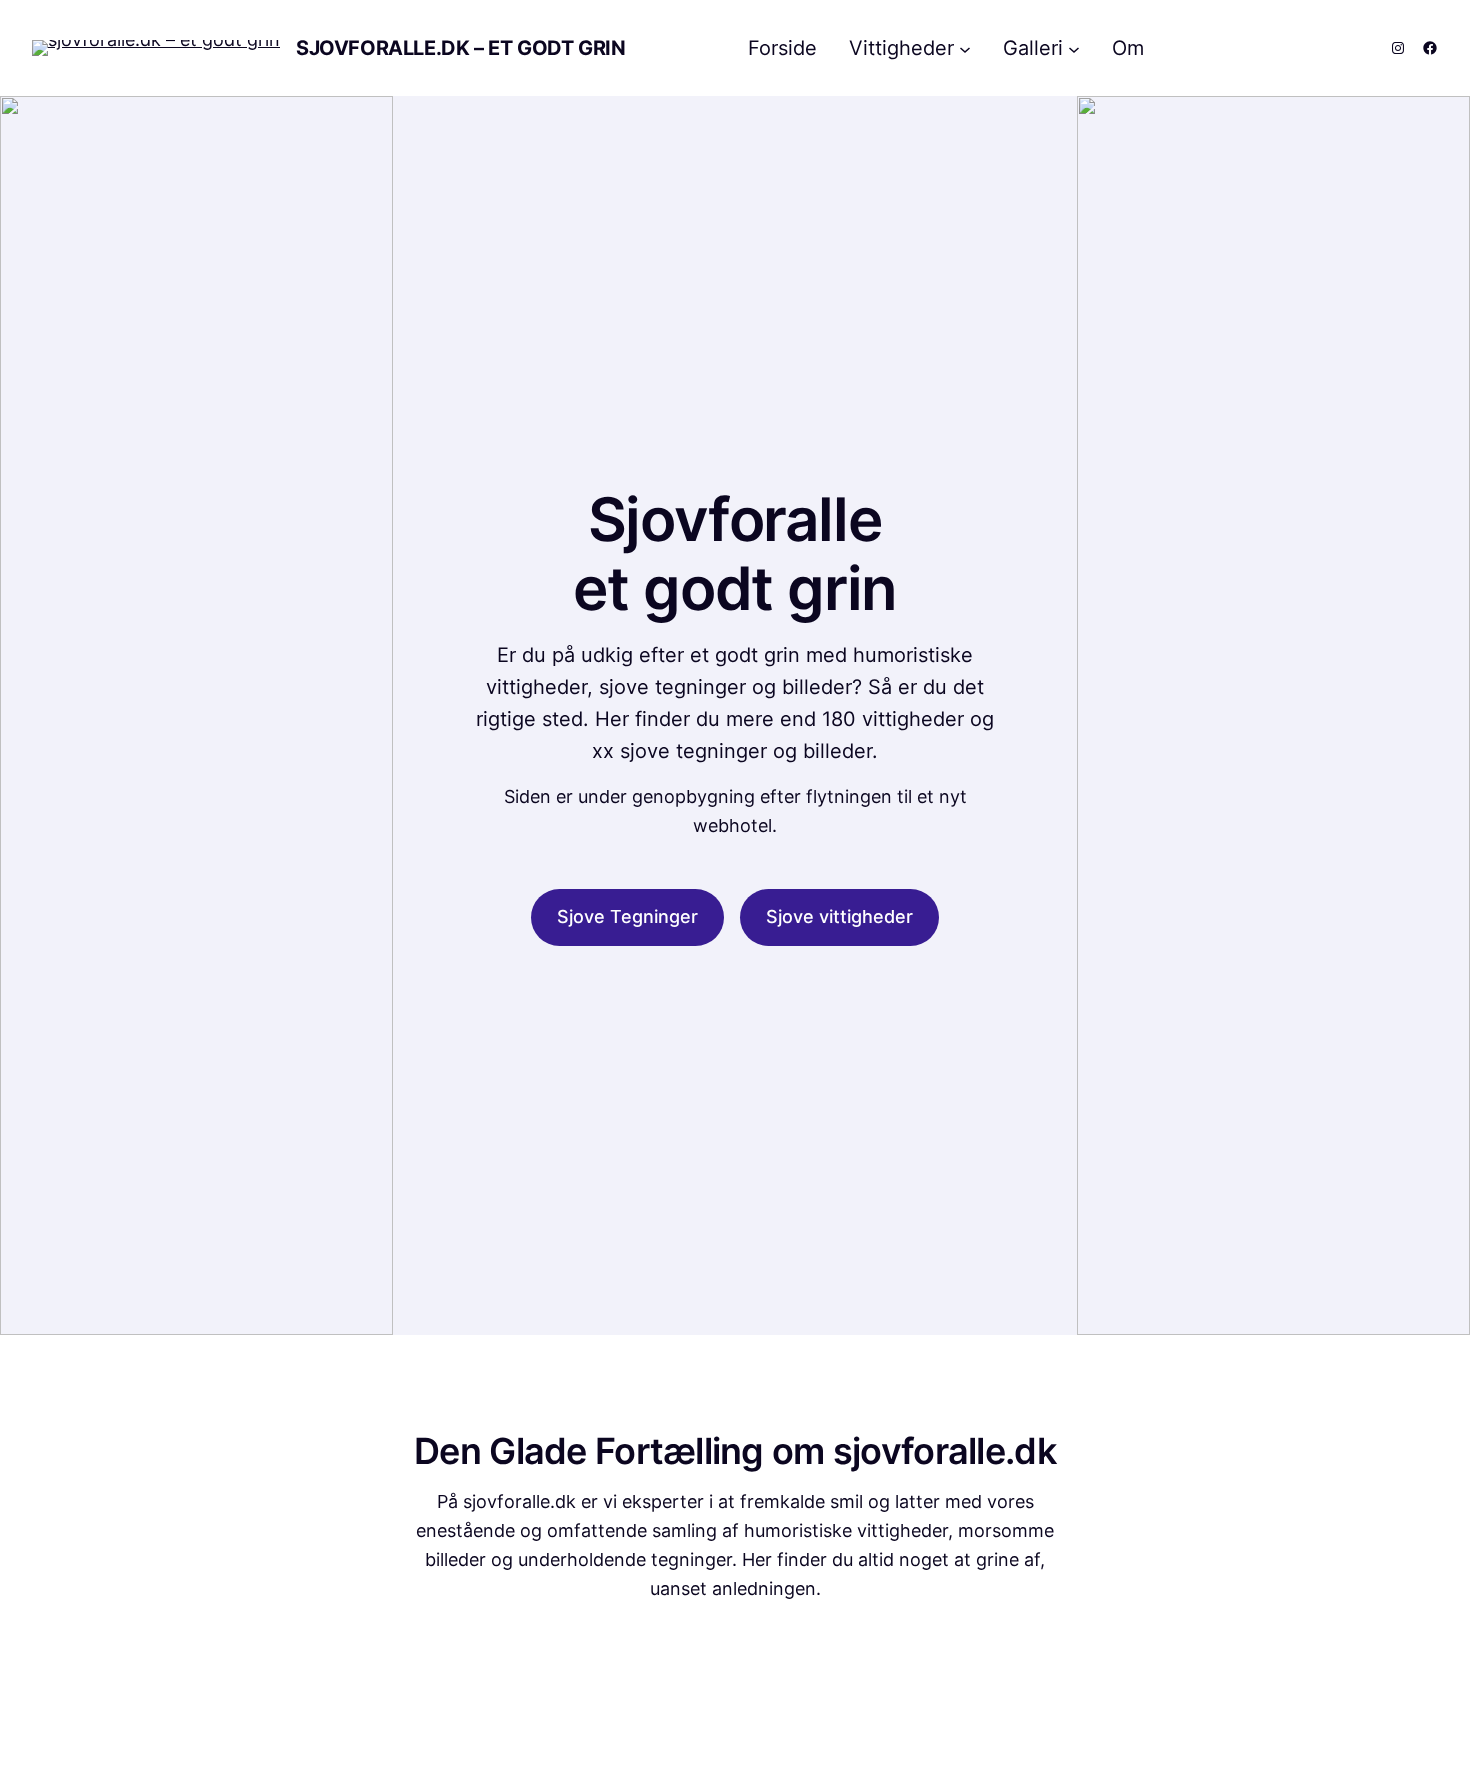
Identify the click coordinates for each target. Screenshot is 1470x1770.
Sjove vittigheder (839, 916)
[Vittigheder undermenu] (965, 48)
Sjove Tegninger (627, 916)
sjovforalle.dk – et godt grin (460, 48)
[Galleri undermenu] (1074, 48)
